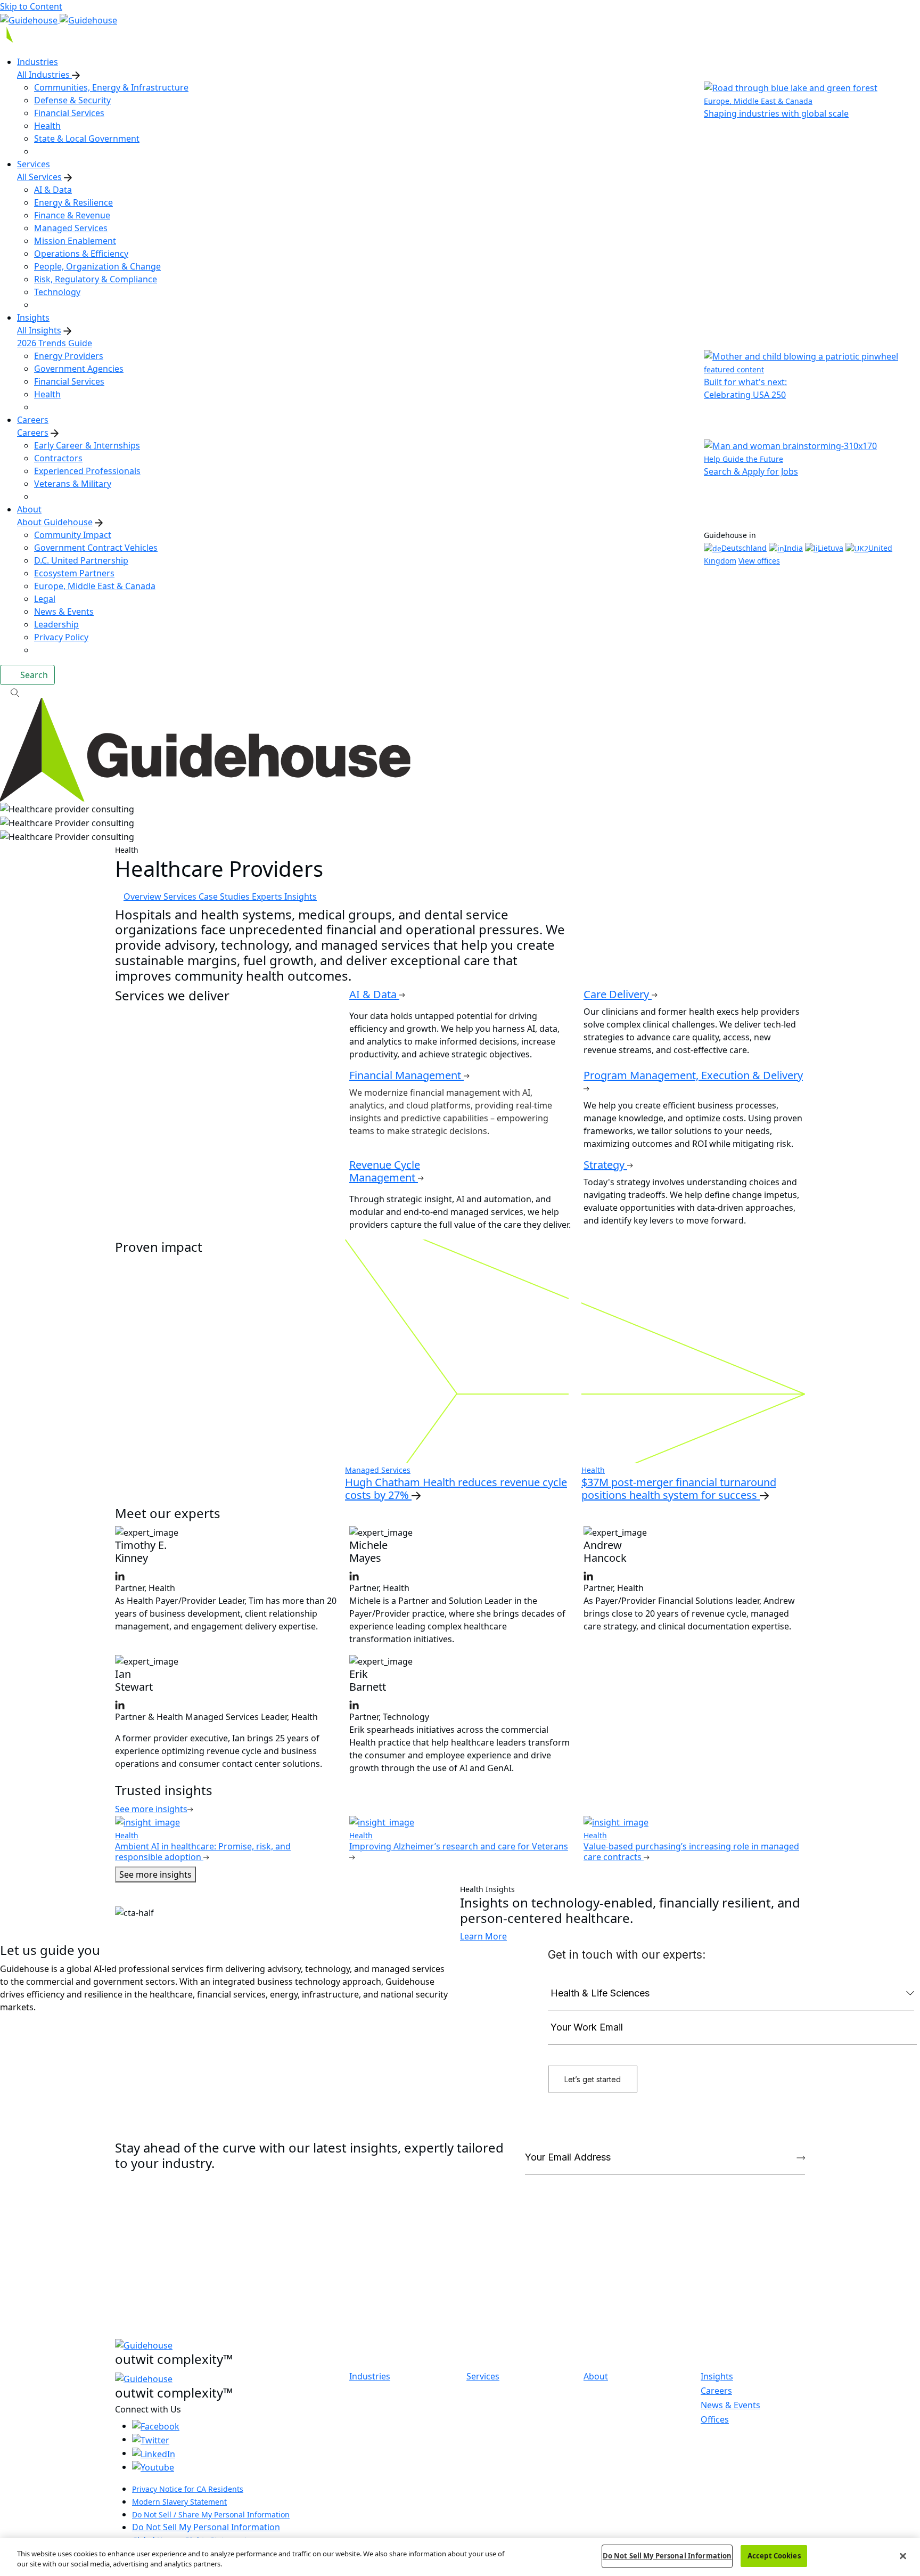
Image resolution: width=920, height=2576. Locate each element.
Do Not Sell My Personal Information (206, 2527)
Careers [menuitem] (33, 420)
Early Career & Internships (87, 445)
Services (181, 896)
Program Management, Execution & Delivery (693, 1075)
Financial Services (69, 113)
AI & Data (53, 190)
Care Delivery (618, 994)
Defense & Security (72, 100)
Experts (268, 896)
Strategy (605, 1165)
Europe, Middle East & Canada (95, 586)
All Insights (39, 330)
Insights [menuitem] (33, 317)
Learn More (483, 1936)
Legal (45, 599)
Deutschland (744, 548)
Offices (715, 2419)
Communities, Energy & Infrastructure (111, 87)
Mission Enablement (75, 241)
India (794, 548)
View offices (759, 561)
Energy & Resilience (73, 202)
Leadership (56, 624)
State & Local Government (87, 138)
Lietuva (831, 548)
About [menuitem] (29, 509)
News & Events (64, 612)
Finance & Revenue (72, 215)
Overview (143, 896)
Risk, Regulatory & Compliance (96, 279)
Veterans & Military (73, 484)
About (596, 2377)
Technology (57, 292)
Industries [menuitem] (38, 62)
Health (47, 126)
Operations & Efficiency (81, 254)
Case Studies (225, 896)
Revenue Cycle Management (385, 1171)
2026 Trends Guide (55, 343)
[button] (460, 691)
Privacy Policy (61, 637)
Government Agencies (79, 369)
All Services (39, 177)
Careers (33, 433)
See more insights (155, 1874)
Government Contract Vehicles (96, 548)
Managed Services (71, 228)
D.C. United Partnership (81, 560)
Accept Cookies (774, 2556)
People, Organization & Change (97, 266)
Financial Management (406, 1075)
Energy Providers (69, 356)
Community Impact (73, 535)
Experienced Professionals (87, 471)
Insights (301, 896)
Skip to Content (31, 6)
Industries (370, 2377)
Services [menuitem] (34, 164)
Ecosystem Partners (74, 573)
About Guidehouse (55, 522)
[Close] (903, 2556)
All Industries (44, 75)
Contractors (58, 458)
